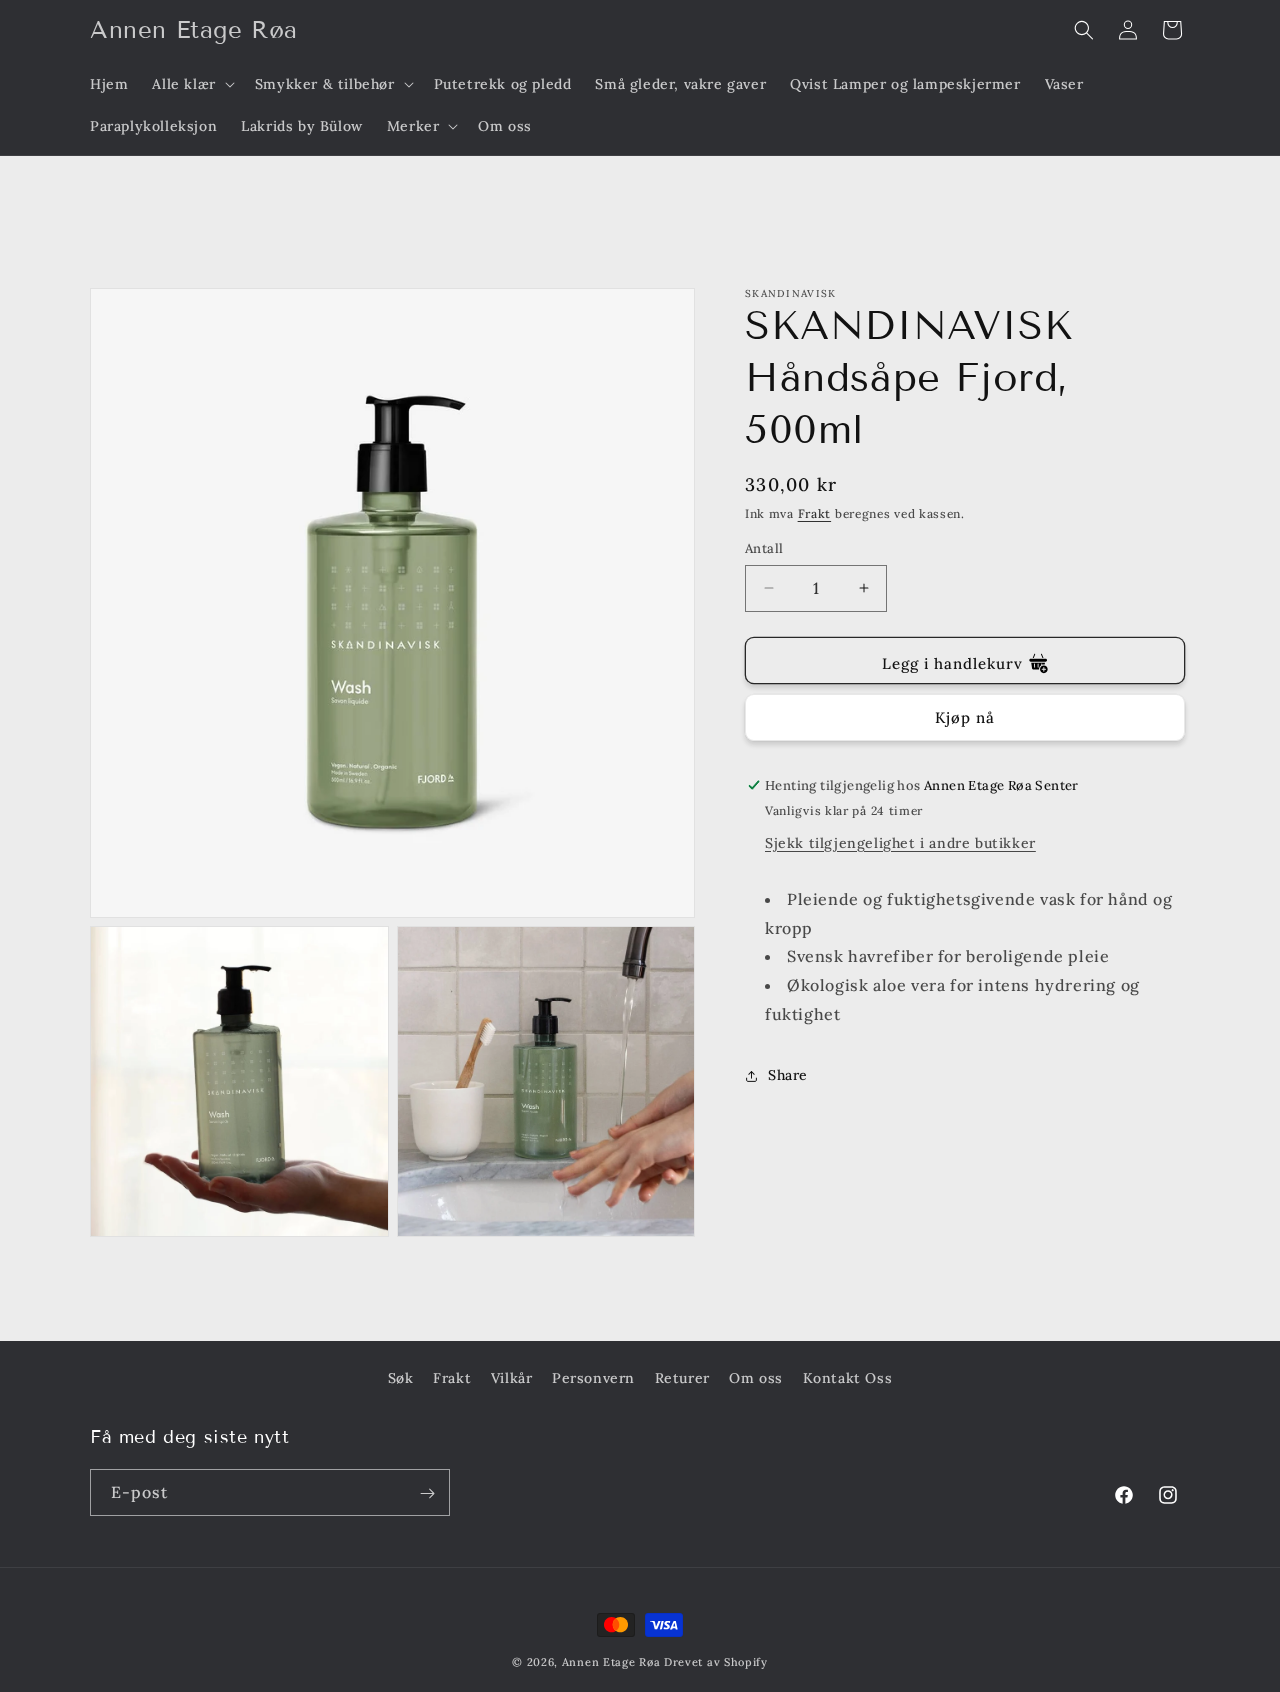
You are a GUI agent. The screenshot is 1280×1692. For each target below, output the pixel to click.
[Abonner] (427, 1493)
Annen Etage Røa (611, 1662)
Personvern (593, 1378)
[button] (191, 84)
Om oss (756, 1378)
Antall (764, 548)
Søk (401, 1378)
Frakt (815, 513)
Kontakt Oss (848, 1378)
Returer (682, 1378)
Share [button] (788, 1075)
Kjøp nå (965, 717)
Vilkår (512, 1378)
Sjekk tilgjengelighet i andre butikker (900, 843)
